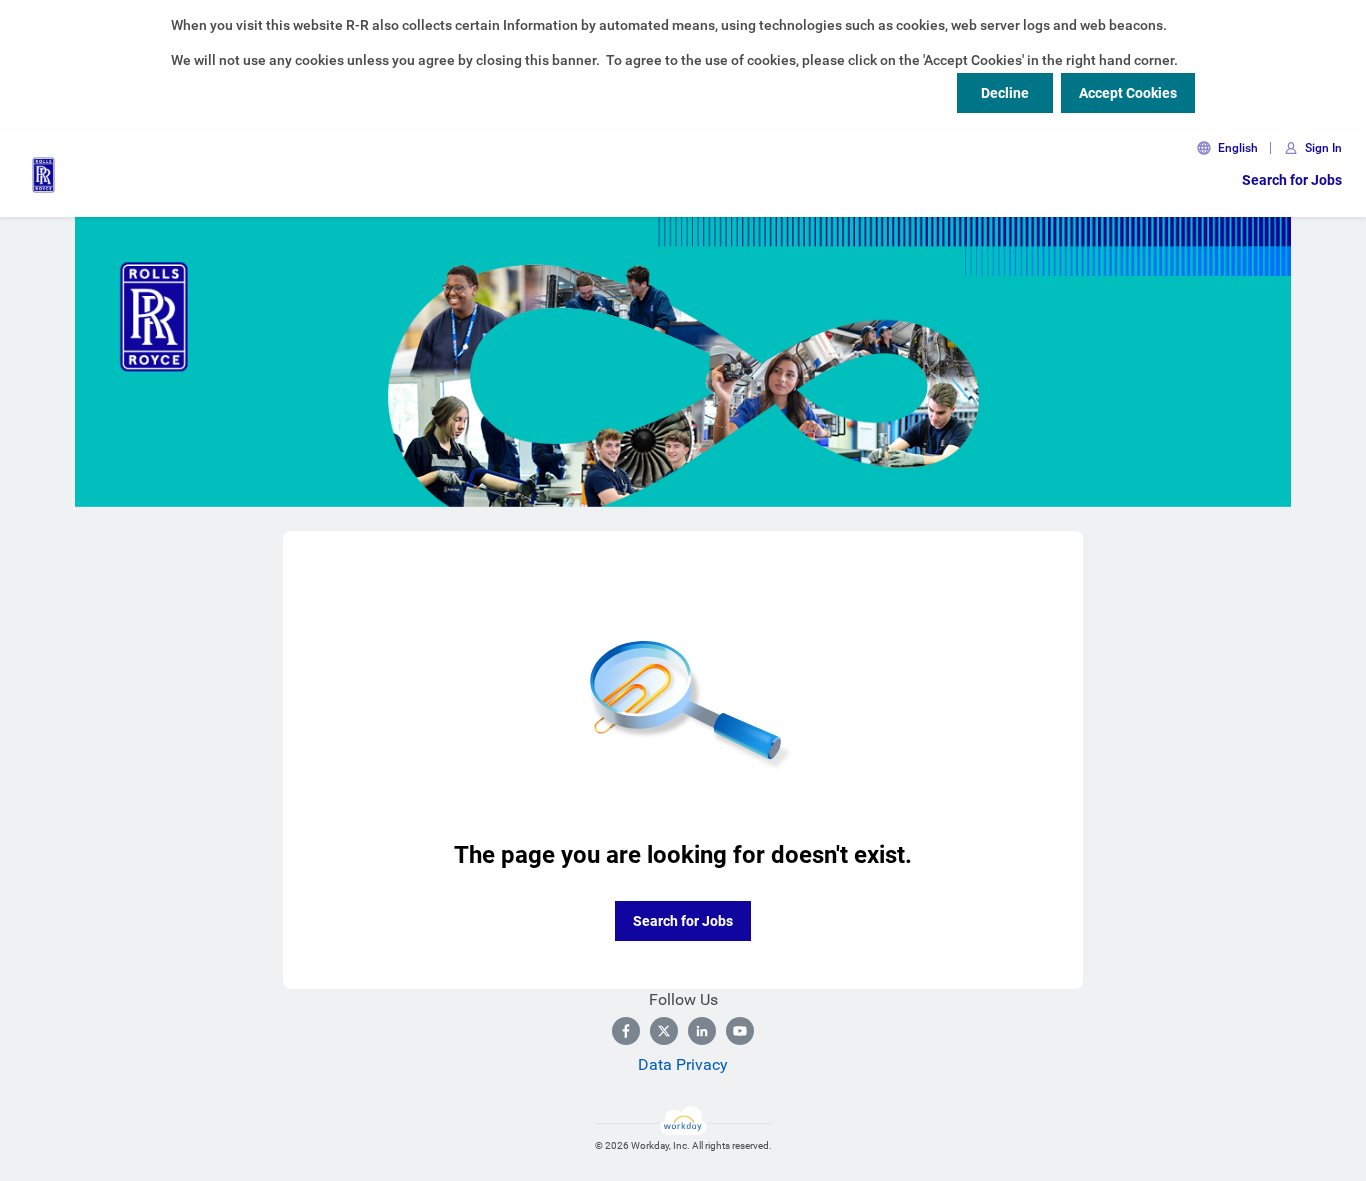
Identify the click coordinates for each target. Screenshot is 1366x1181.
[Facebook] (626, 1031)
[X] (664, 1031)
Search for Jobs (1292, 180)
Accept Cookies (1128, 93)
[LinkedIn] (702, 1031)
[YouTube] (740, 1031)
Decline (1005, 93)
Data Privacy (683, 1064)
